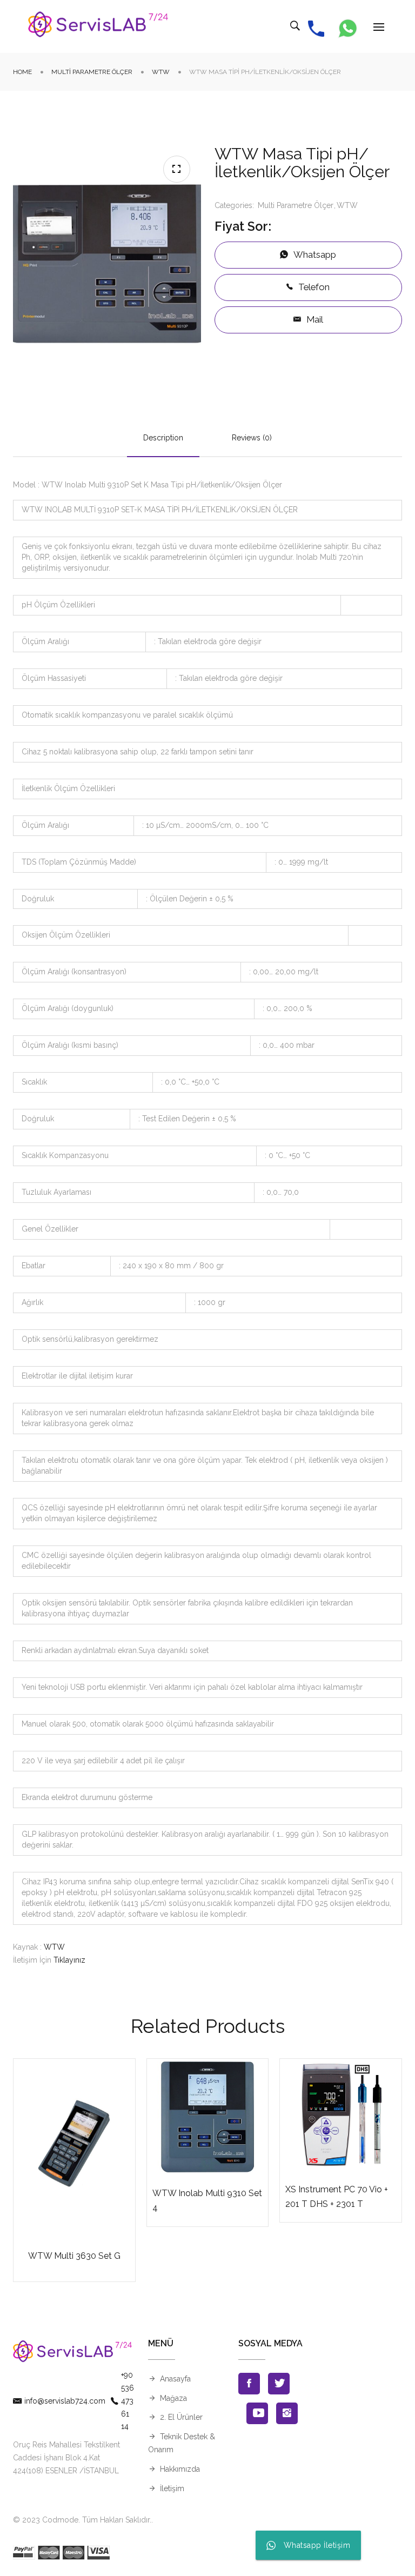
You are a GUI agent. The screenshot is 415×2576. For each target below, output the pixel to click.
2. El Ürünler (181, 2417)
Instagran (287, 2413)
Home (22, 72)
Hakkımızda (180, 2469)
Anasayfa (175, 2379)
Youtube (257, 2413)
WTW (161, 72)
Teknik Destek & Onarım (182, 2443)
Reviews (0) (252, 438)
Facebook (249, 2384)
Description (163, 438)
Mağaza (173, 2398)
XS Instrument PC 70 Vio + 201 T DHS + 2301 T (337, 2197)
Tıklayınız (69, 1960)
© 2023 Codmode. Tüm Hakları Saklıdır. (82, 2520)
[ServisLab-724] (98, 26)
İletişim (172, 2488)
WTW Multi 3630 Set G (74, 2256)
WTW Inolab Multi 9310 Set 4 (207, 2200)
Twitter (279, 2384)
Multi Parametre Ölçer (92, 72)
